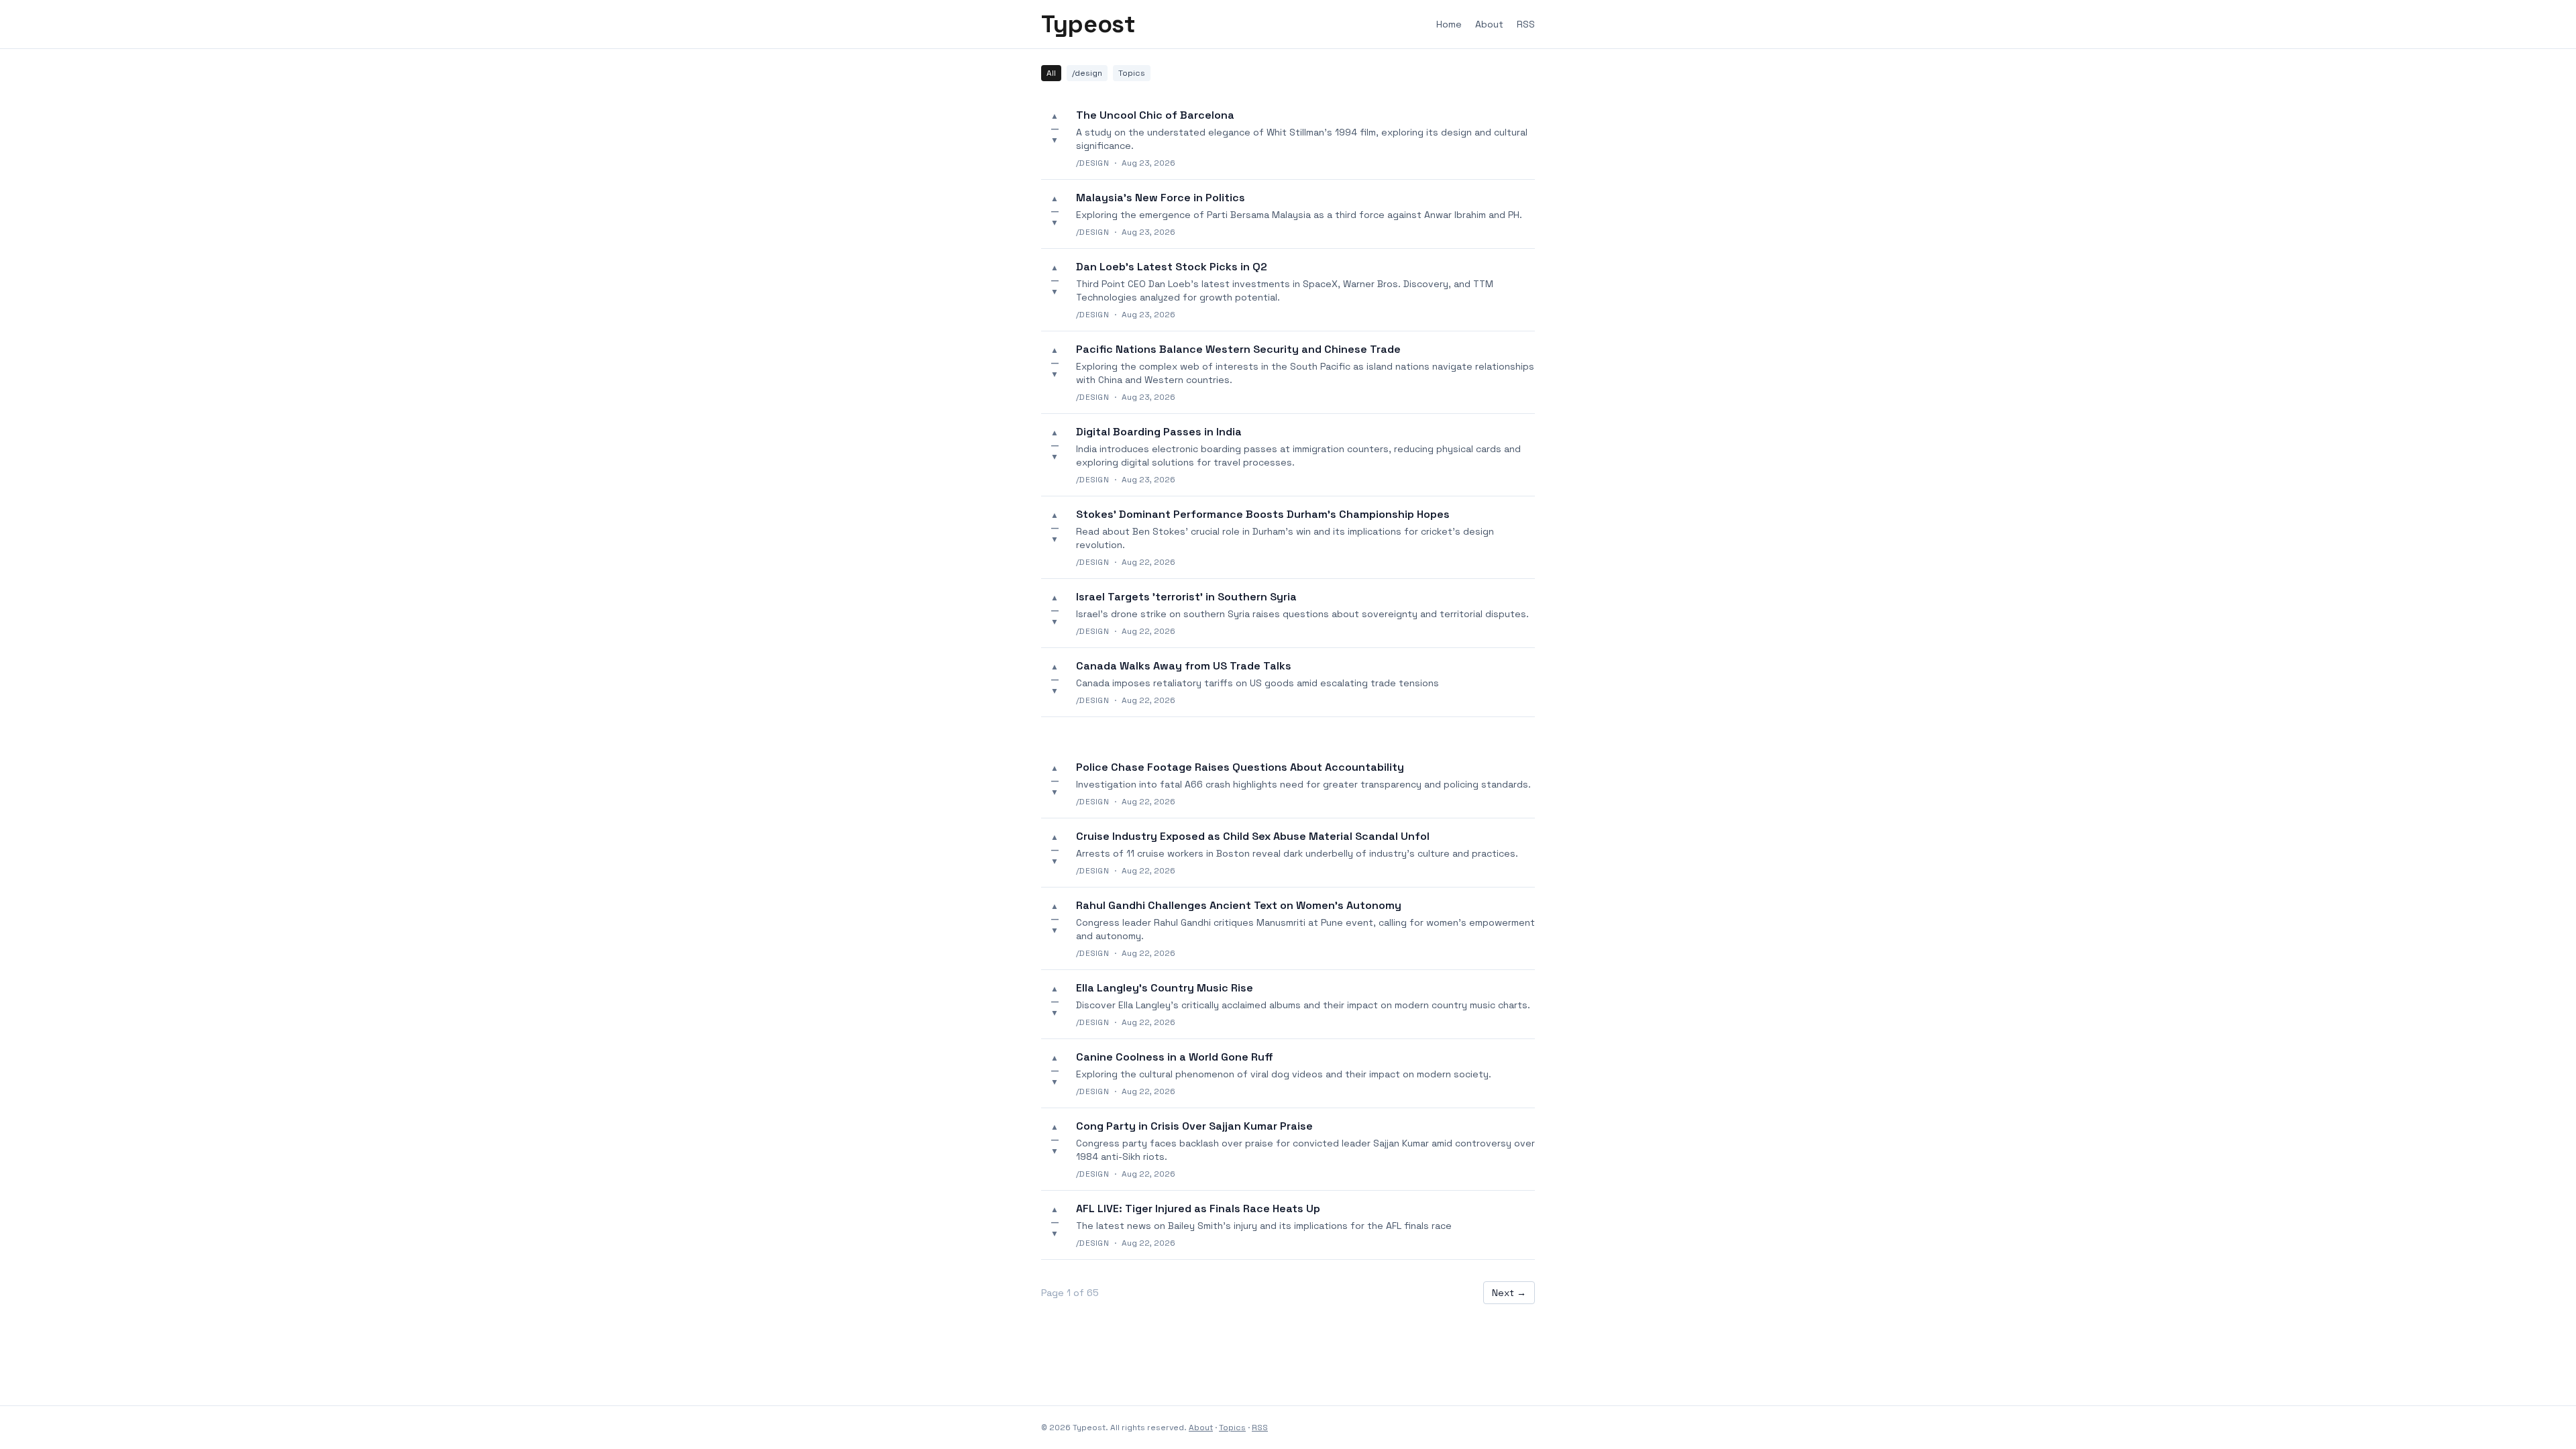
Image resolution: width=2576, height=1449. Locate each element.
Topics (1132, 73)
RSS (1526, 24)
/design (1087, 73)
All (1051, 73)
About (1489, 24)
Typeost (1088, 24)
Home (1449, 24)
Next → (1509, 1293)
